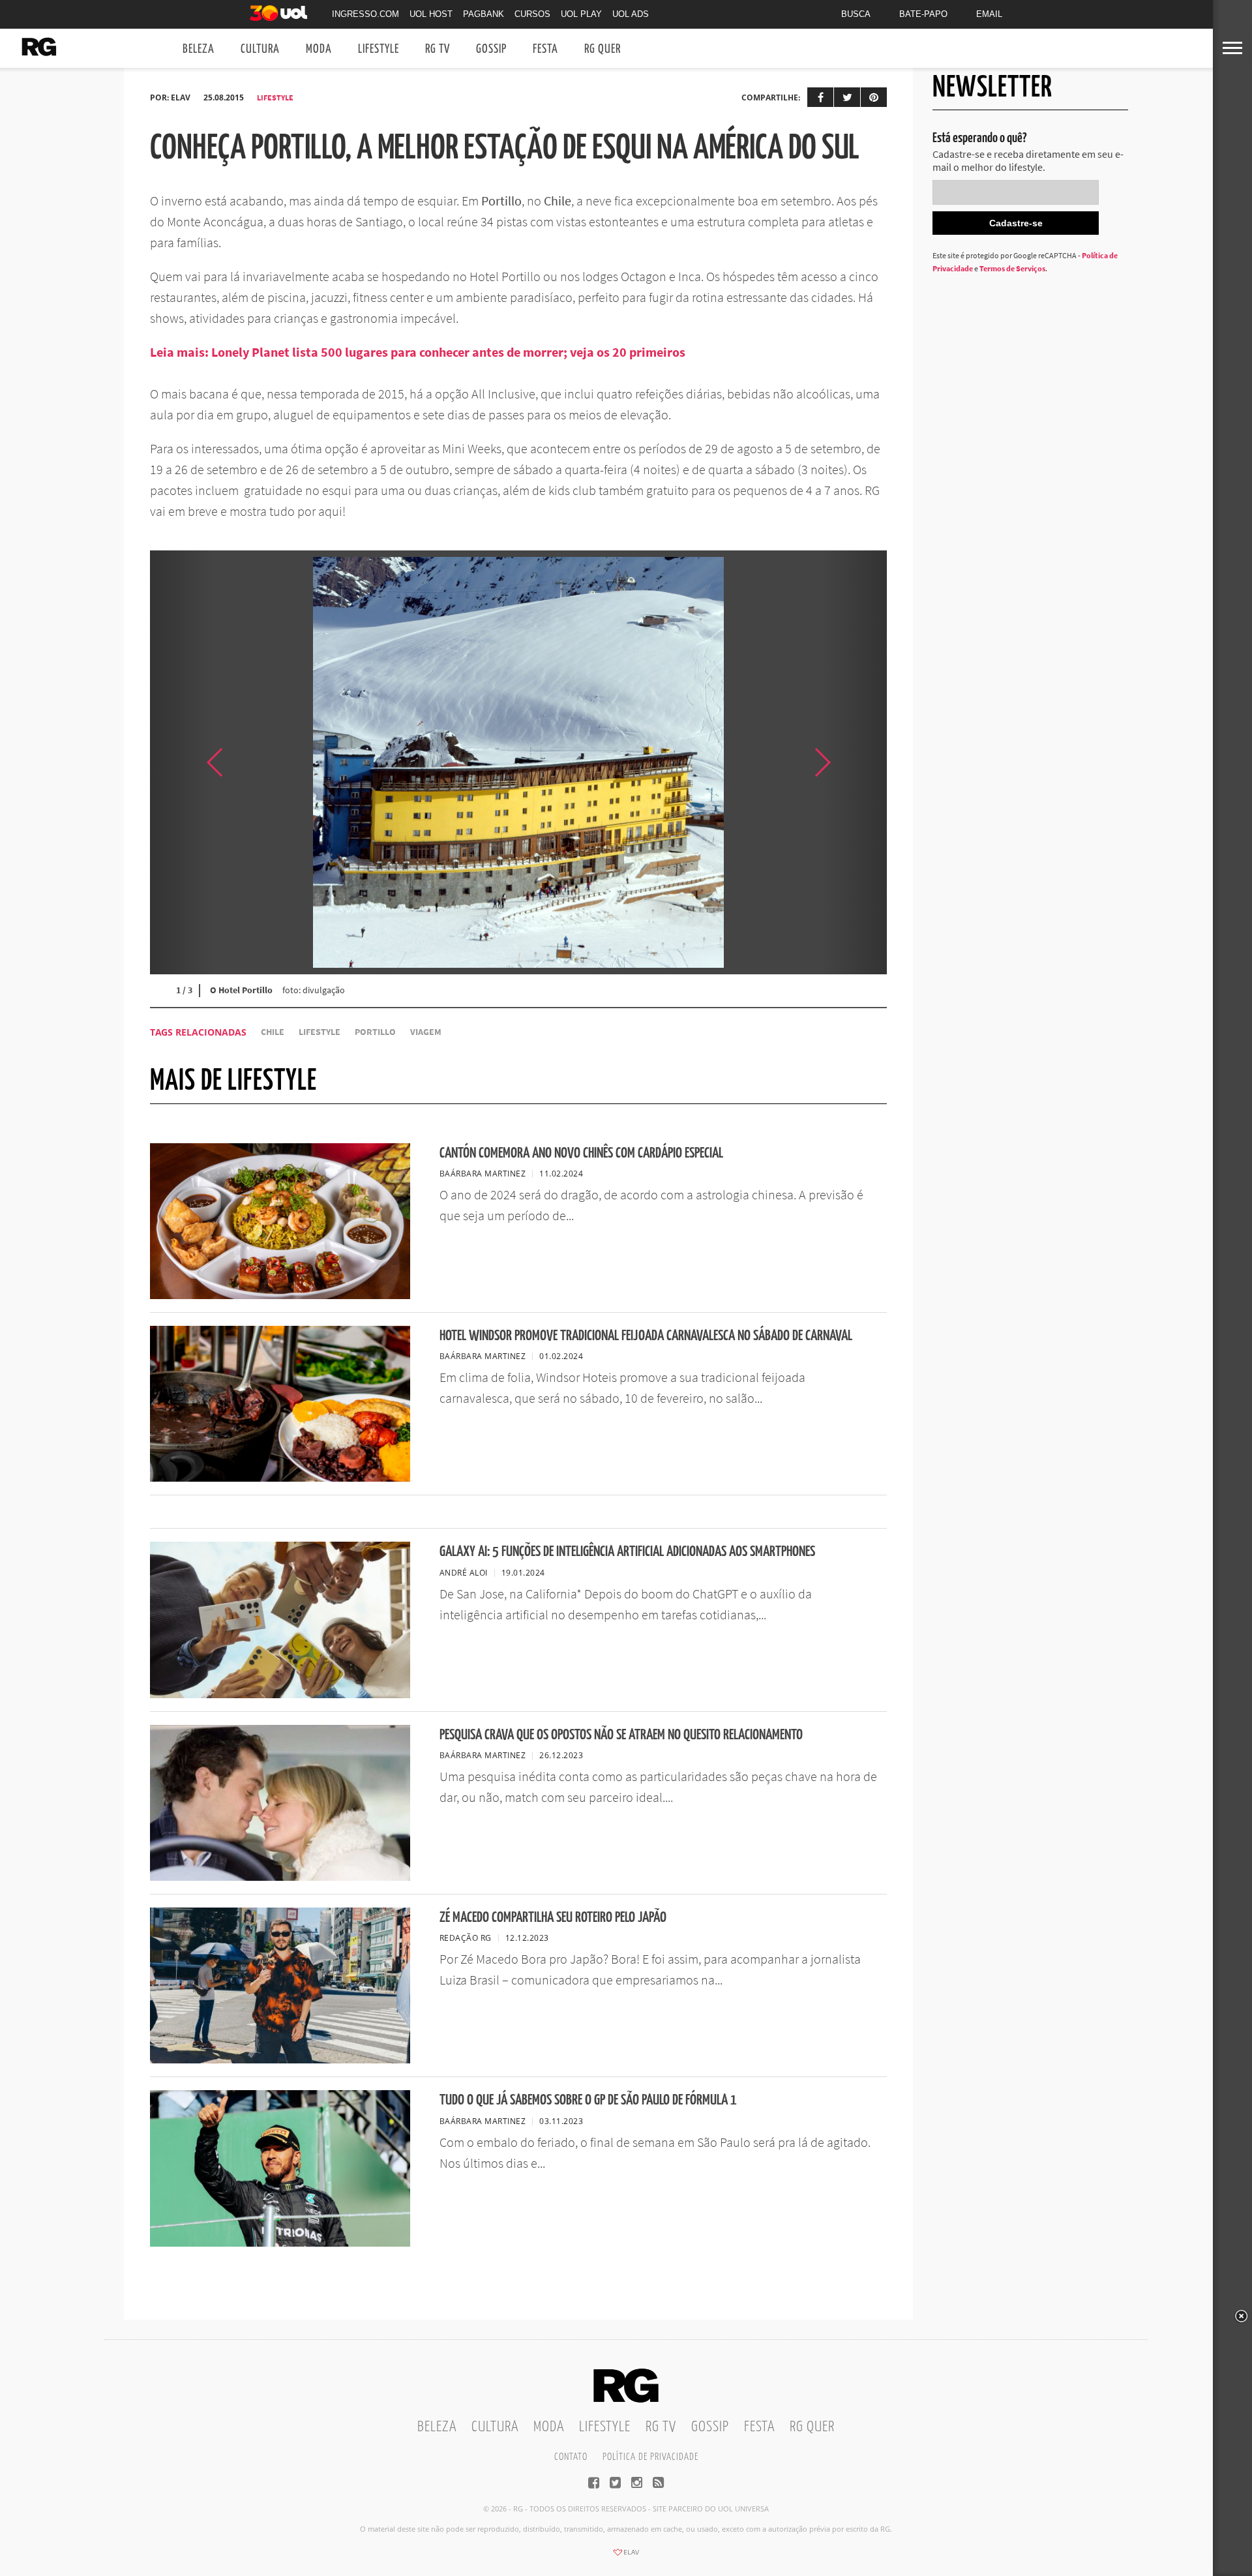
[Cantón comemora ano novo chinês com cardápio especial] (280, 1295)
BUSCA (856, 14)
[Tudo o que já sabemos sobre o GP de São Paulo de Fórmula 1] (280, 2243)
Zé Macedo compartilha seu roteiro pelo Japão (553, 1918)
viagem (426, 1032)
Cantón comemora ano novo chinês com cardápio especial (581, 1153)
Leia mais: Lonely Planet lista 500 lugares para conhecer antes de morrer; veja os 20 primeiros (418, 352)
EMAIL (989, 14)
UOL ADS (631, 14)
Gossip (491, 49)
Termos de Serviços (1012, 268)
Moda (319, 49)
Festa (545, 49)
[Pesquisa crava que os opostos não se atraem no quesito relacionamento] (280, 1877)
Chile (273, 1032)
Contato (571, 2457)
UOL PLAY (581, 14)
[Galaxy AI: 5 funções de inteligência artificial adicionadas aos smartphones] (280, 1694)
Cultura (260, 49)
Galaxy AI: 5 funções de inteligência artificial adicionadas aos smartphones (627, 1552)
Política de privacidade (650, 2457)
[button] (854, 762)
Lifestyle (379, 49)
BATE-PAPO (923, 14)
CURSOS (532, 14)
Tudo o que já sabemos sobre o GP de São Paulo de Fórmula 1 (588, 2100)
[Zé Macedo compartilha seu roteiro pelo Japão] (280, 2059)
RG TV (438, 49)
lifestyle (320, 1032)
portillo (375, 1032)
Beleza (199, 49)
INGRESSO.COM (365, 14)
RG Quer (603, 49)
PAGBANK (484, 14)
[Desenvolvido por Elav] (626, 2556)
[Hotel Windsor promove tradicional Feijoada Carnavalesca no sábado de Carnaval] (280, 1478)
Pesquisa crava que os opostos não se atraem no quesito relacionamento (621, 1735)
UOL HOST (431, 14)
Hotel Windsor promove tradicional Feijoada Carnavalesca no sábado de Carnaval (646, 1336)
